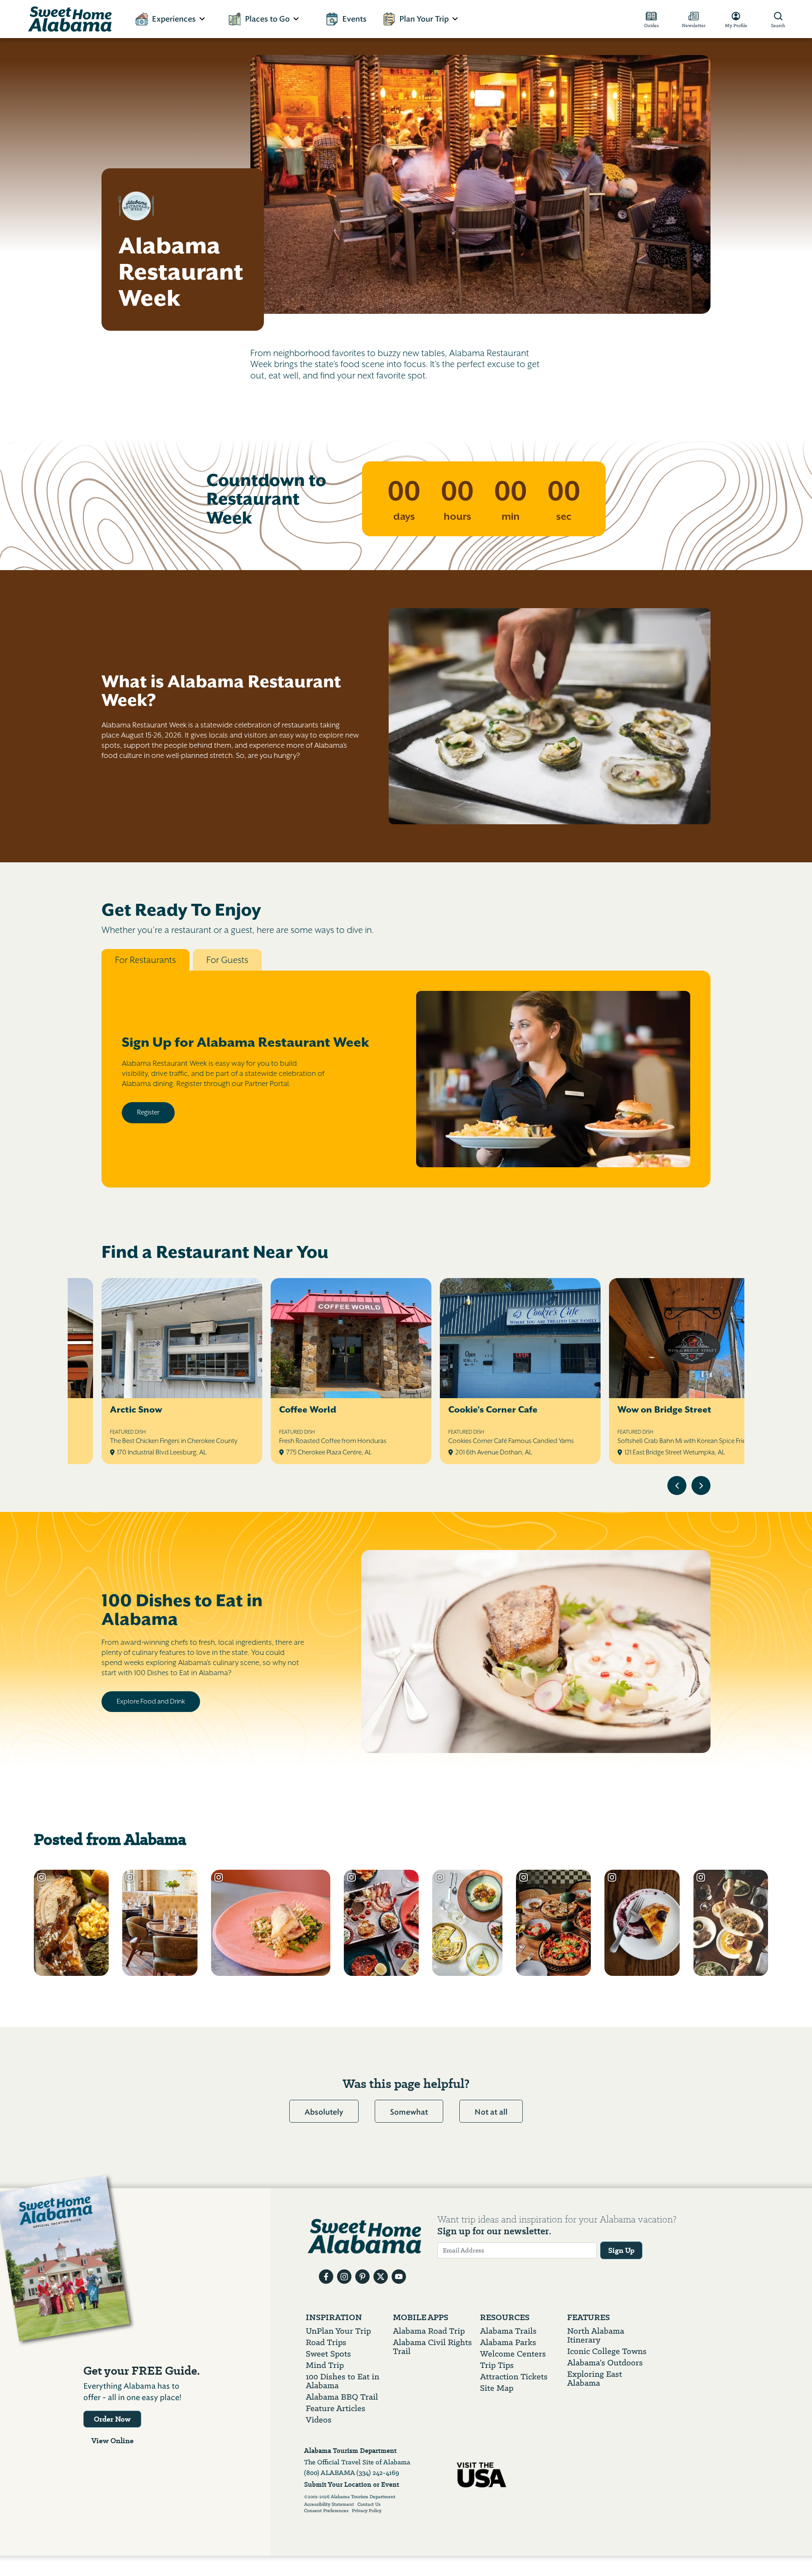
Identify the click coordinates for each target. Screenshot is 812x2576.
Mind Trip (325, 2365)
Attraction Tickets (514, 2377)
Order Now (112, 2419)
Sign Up (621, 2250)
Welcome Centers (513, 2354)
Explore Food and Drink (151, 1701)
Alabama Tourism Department (350, 2451)
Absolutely (324, 2112)
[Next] (701, 1486)
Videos (319, 2420)
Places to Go (267, 19)
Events (354, 19)
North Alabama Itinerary (596, 2335)
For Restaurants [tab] (145, 960)
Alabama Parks (508, 2342)
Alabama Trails (508, 2331)
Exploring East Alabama (595, 2378)
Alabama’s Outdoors (605, 2363)
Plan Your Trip (424, 19)
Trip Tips (497, 2365)
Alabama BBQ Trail (342, 2397)
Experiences (174, 19)
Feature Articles (336, 2408)
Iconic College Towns (607, 2351)
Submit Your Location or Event (352, 2484)
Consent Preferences (326, 2511)
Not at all (491, 2112)
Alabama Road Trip (429, 2331)
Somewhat (409, 2112)
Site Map (497, 2388)
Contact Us (369, 2505)
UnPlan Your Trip (338, 2331)
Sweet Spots (328, 2354)
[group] (406, 1372)
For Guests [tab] (227, 960)
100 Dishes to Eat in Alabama (343, 2381)
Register (148, 1112)
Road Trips (326, 2342)
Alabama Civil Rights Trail (432, 2347)
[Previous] (677, 1486)
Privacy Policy (367, 2511)
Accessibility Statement (329, 2505)
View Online (112, 2441)
